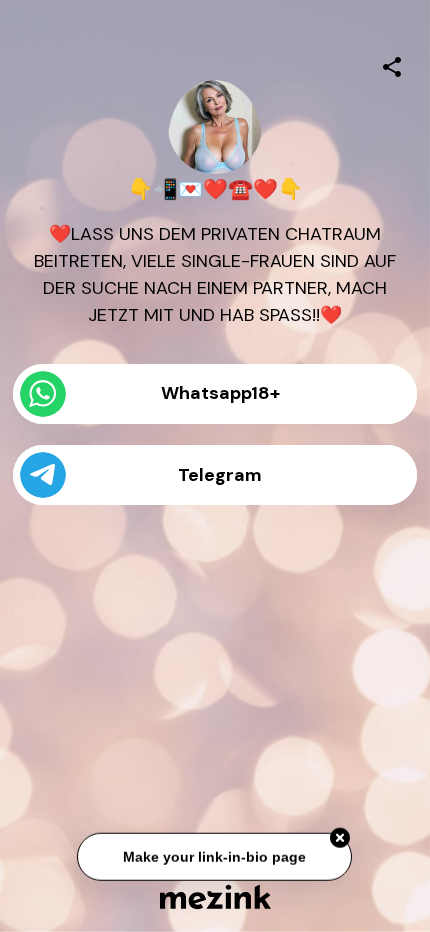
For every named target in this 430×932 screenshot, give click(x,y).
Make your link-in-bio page (215, 857)
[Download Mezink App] (215, 896)
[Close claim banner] (341, 839)
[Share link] (392, 64)
